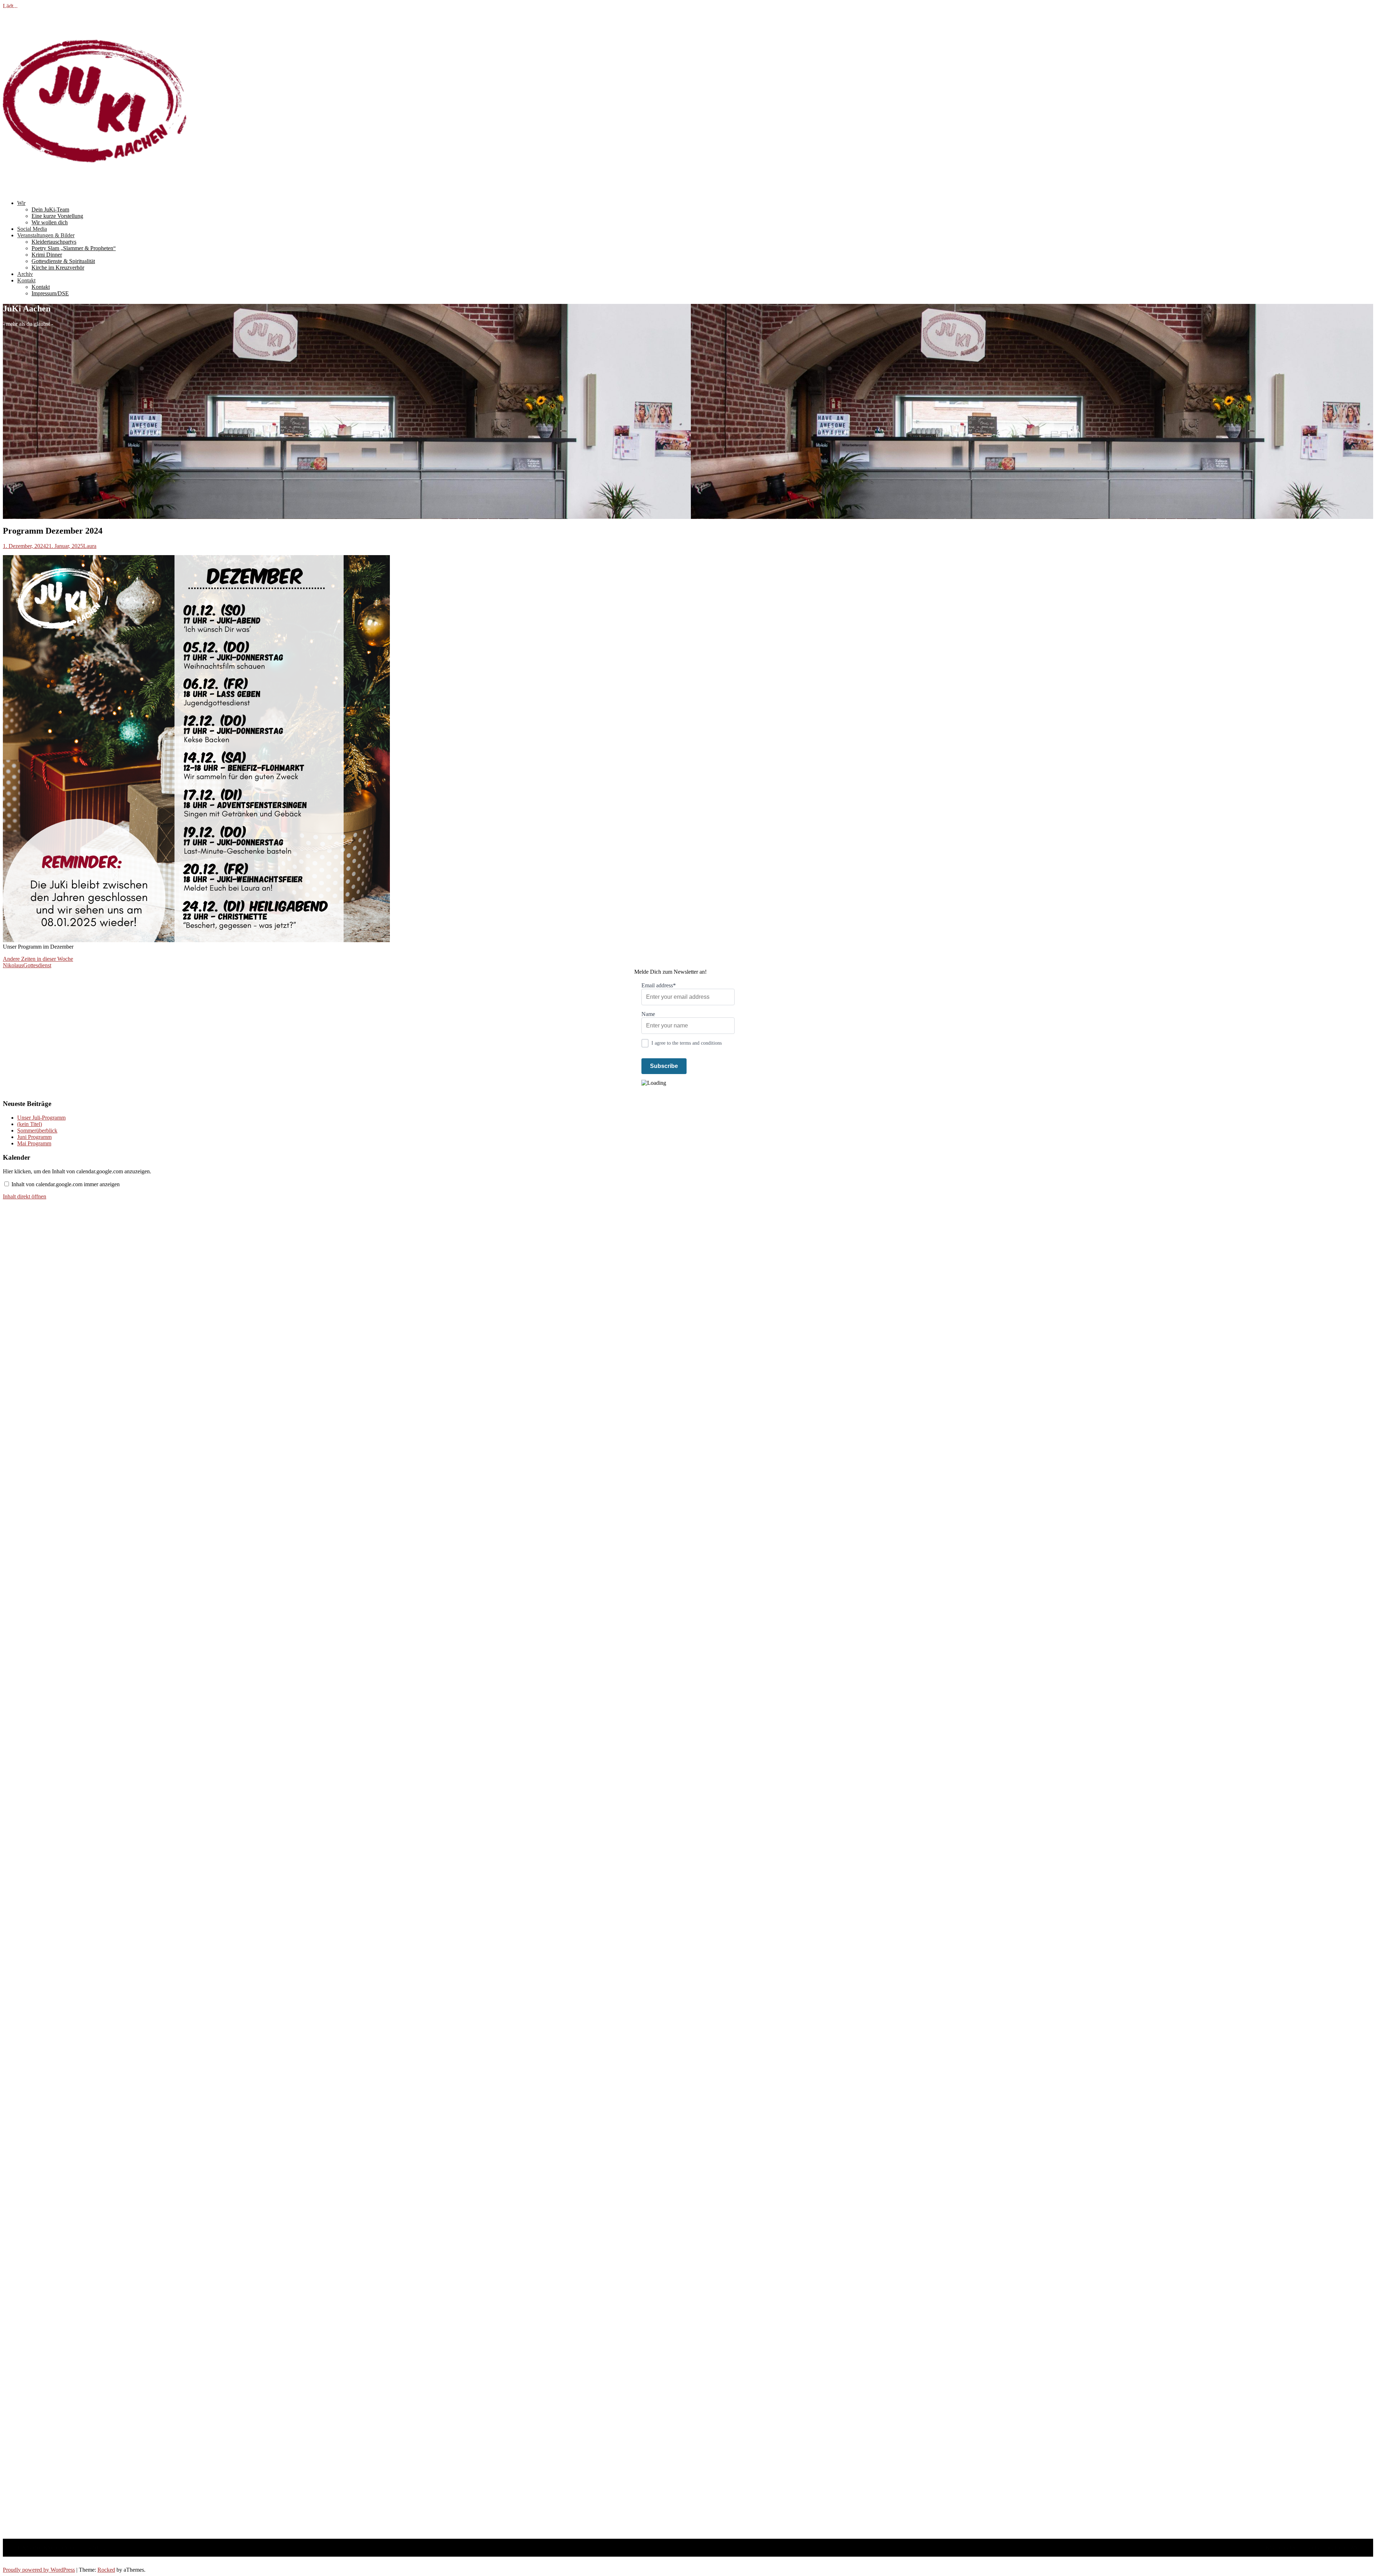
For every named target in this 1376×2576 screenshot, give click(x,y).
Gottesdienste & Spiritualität (63, 261)
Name (648, 1014)
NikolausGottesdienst (27, 965)
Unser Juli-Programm (41, 1118)
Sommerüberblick (37, 1130)
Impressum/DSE (50, 293)
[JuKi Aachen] (95, 191)
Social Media (32, 229)
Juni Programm (34, 1137)
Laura (90, 546)
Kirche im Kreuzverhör (58, 268)
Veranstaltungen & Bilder (46, 235)
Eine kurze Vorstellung (57, 216)
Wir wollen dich (50, 222)
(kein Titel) (30, 1124)
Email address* (659, 985)
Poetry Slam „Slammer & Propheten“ (74, 248)
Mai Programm (34, 1143)
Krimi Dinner (47, 255)
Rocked (106, 2570)
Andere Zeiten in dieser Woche (38, 959)
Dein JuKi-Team (50, 209)
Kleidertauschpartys (54, 242)
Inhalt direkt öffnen (25, 1196)
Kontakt (26, 280)
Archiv (25, 274)
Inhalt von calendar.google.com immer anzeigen (66, 1184)
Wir (21, 203)
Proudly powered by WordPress (39, 2570)
